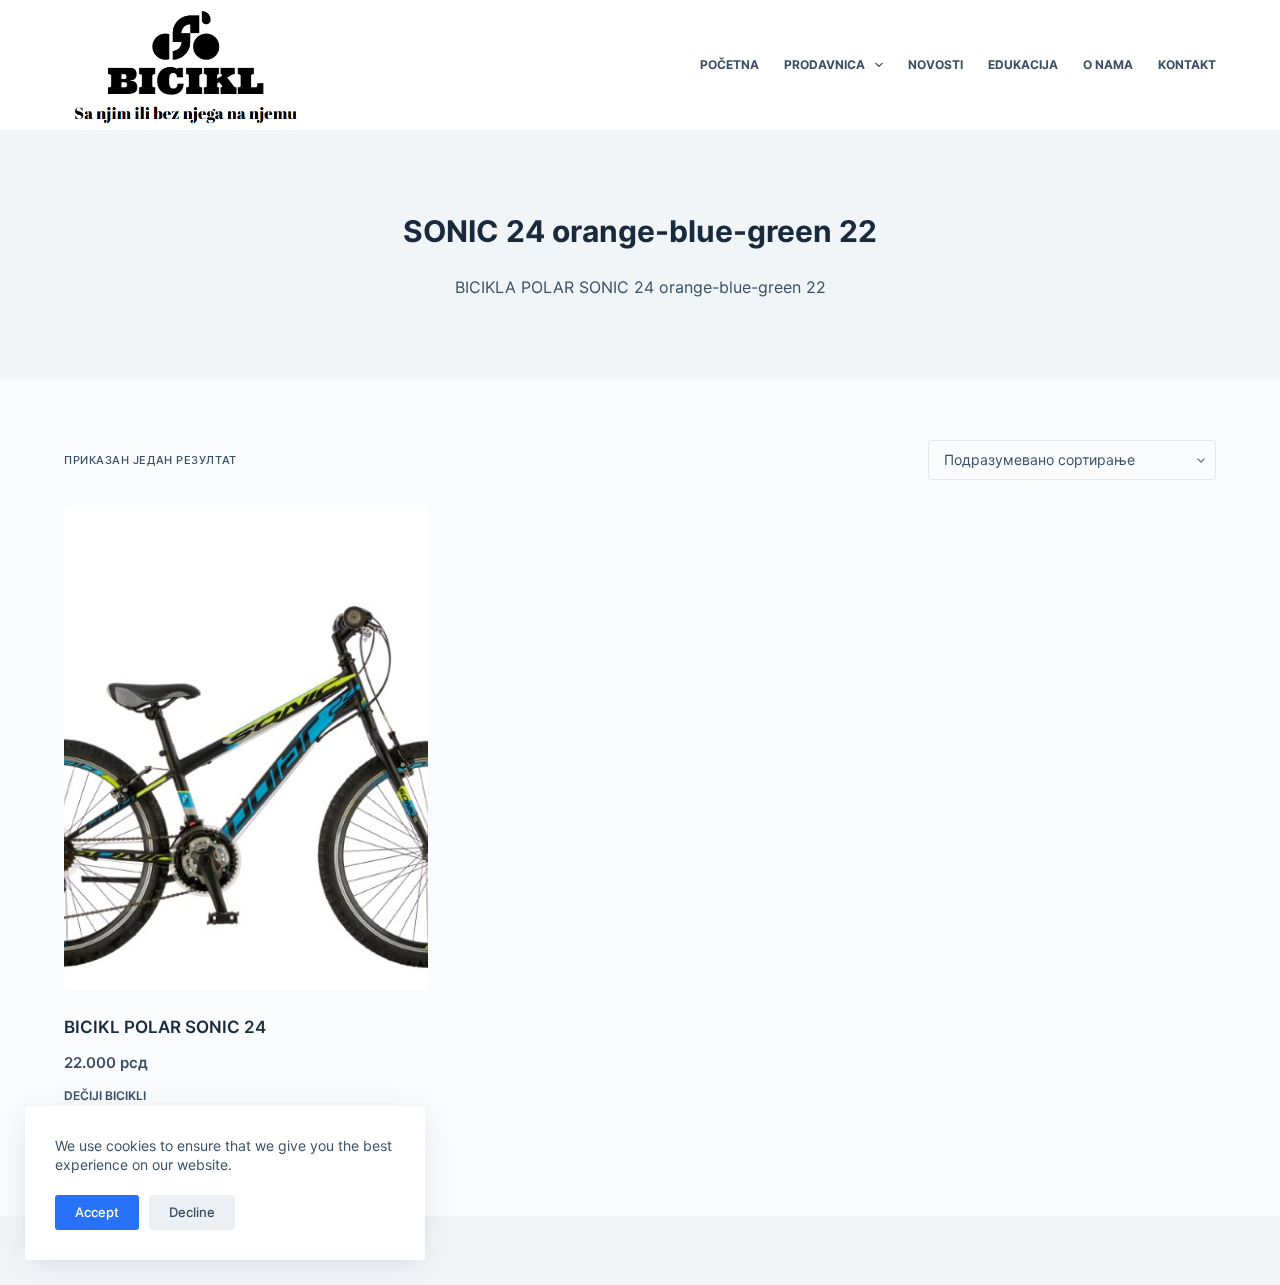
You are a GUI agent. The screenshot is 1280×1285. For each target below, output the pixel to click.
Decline (192, 1212)
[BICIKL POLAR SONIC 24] (246, 747)
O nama (1108, 64)
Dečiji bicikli (105, 1095)
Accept (97, 1212)
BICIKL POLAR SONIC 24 (165, 1027)
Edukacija (1023, 64)
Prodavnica (824, 64)
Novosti (935, 64)
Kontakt (1187, 64)
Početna (729, 64)
